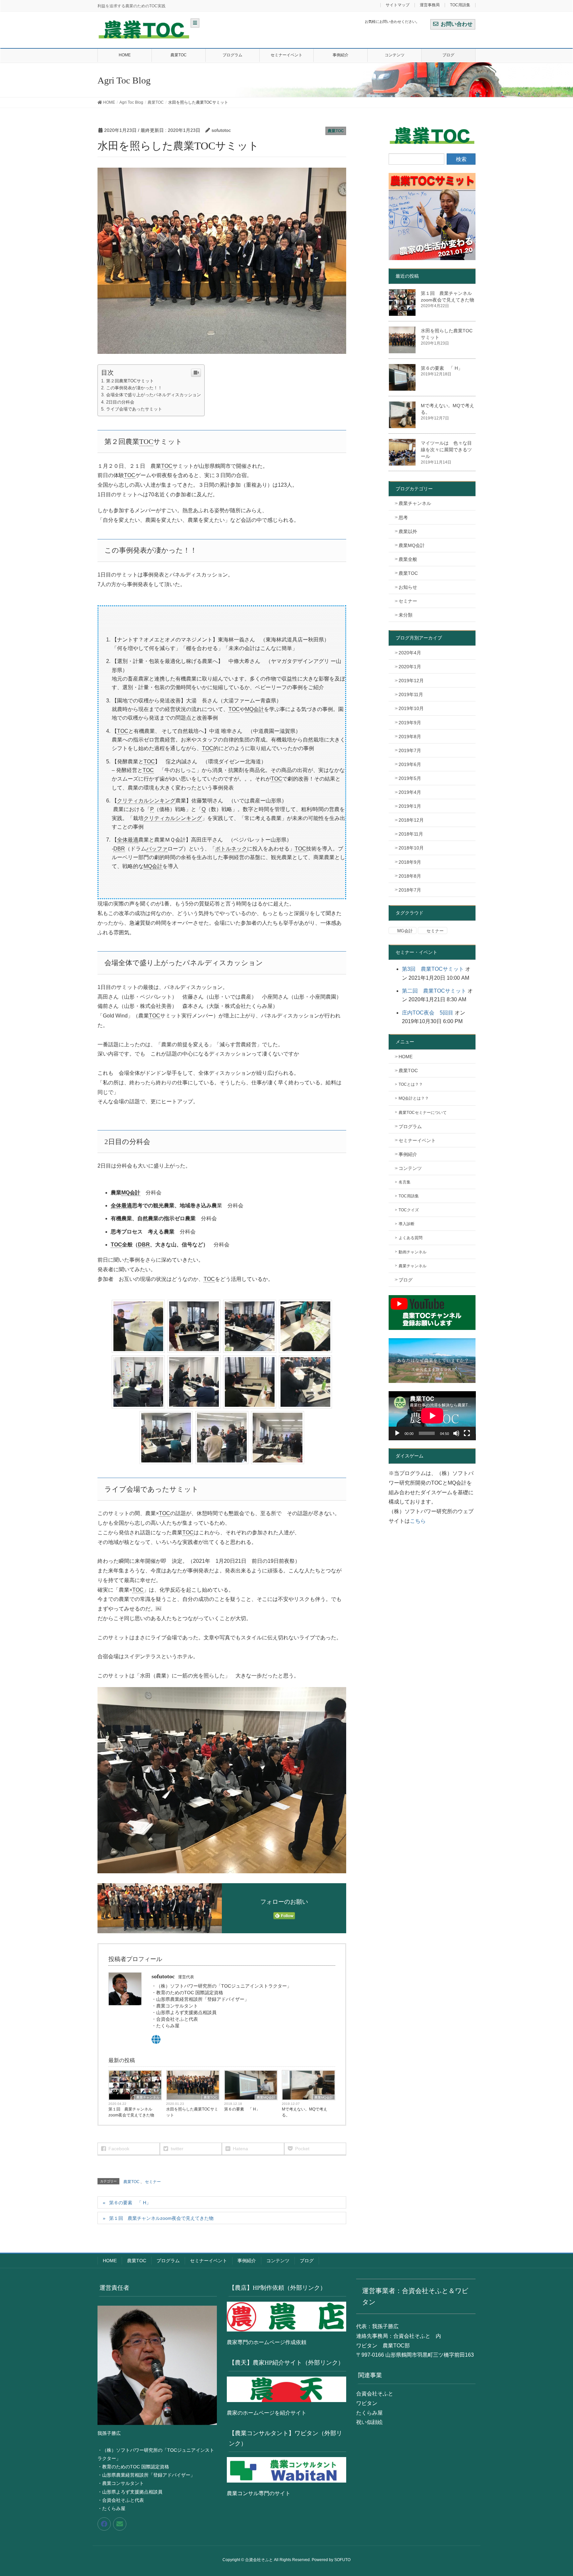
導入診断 (407, 1224)
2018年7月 (410, 890)
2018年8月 (410, 876)
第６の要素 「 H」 (242, 2109)
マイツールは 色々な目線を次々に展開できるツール (446, 450)
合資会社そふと (375, 2394)
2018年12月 (411, 820)
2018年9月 (410, 862)
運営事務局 (430, 5)
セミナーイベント (417, 1140)
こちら (418, 1521)
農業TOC (336, 131)
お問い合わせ (457, 24)
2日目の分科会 (120, 402)
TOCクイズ (409, 1210)
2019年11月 (411, 694)
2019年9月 (410, 723)
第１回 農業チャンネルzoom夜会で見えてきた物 (131, 2112)
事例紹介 (408, 1154)
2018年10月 (411, 848)
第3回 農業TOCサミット (433, 969)
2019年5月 (410, 778)
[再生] (397, 1433)
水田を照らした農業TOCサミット (192, 2112)
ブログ (406, 1280)
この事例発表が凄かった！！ (134, 388)
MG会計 (405, 931)
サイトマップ (398, 5)
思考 (403, 518)
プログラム (410, 1126)
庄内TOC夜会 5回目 (428, 1013)
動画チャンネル (413, 1252)
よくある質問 (411, 1238)
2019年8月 (410, 737)
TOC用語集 (460, 5)
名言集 (405, 1182)
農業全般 (408, 559)
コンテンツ (410, 1168)
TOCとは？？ (411, 1084)
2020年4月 (410, 653)
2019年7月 (410, 750)
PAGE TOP (554, 2493)
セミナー (153, 2182)
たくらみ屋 (369, 2413)
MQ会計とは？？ (414, 1098)
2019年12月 (411, 681)
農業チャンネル (148, 2097)
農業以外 (408, 531)
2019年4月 (410, 792)
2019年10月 (411, 708)
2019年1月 (410, 806)
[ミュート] (456, 1433)
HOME (406, 1057)
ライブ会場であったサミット (134, 409)
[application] (432, 1416)
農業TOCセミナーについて (423, 1113)
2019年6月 (410, 764)
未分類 (406, 615)
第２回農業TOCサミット (130, 381)
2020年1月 (410, 667)
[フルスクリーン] (467, 1433)
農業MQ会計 (266, 2097)
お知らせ (408, 587)
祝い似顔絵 (369, 2422)
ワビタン (367, 2403)
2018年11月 (411, 834)
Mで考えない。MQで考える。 (305, 2112)
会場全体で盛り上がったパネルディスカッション (154, 395)
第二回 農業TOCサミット (434, 991)
